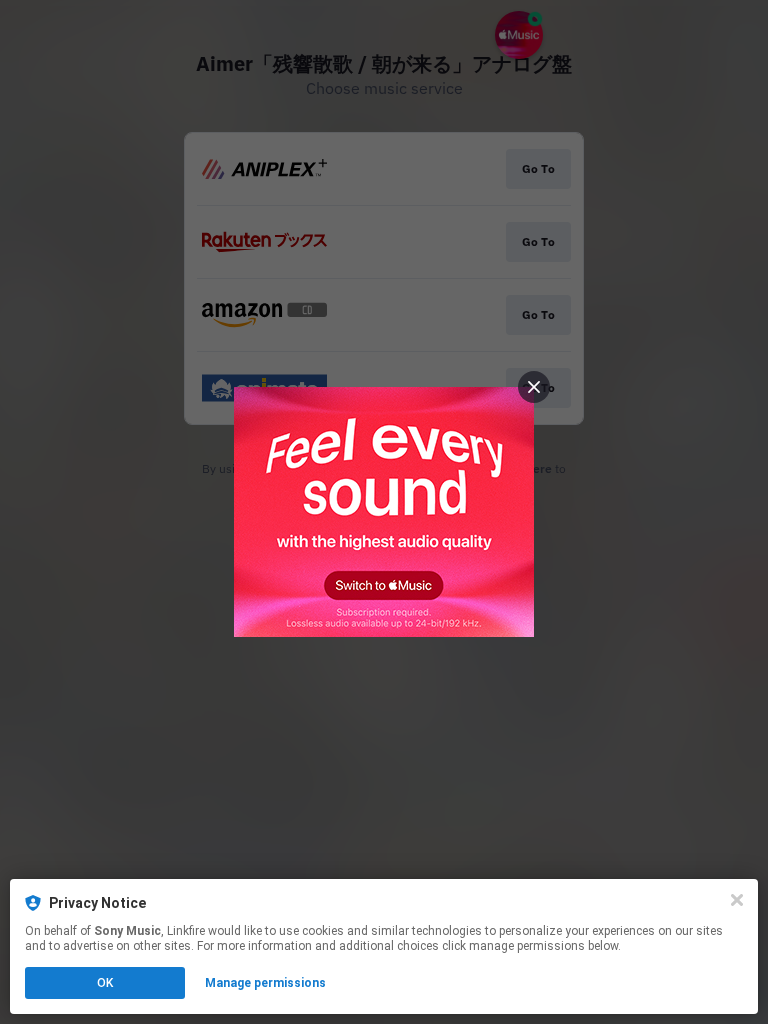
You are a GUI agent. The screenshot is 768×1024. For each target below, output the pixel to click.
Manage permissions (265, 983)
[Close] (737, 900)
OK (105, 983)
